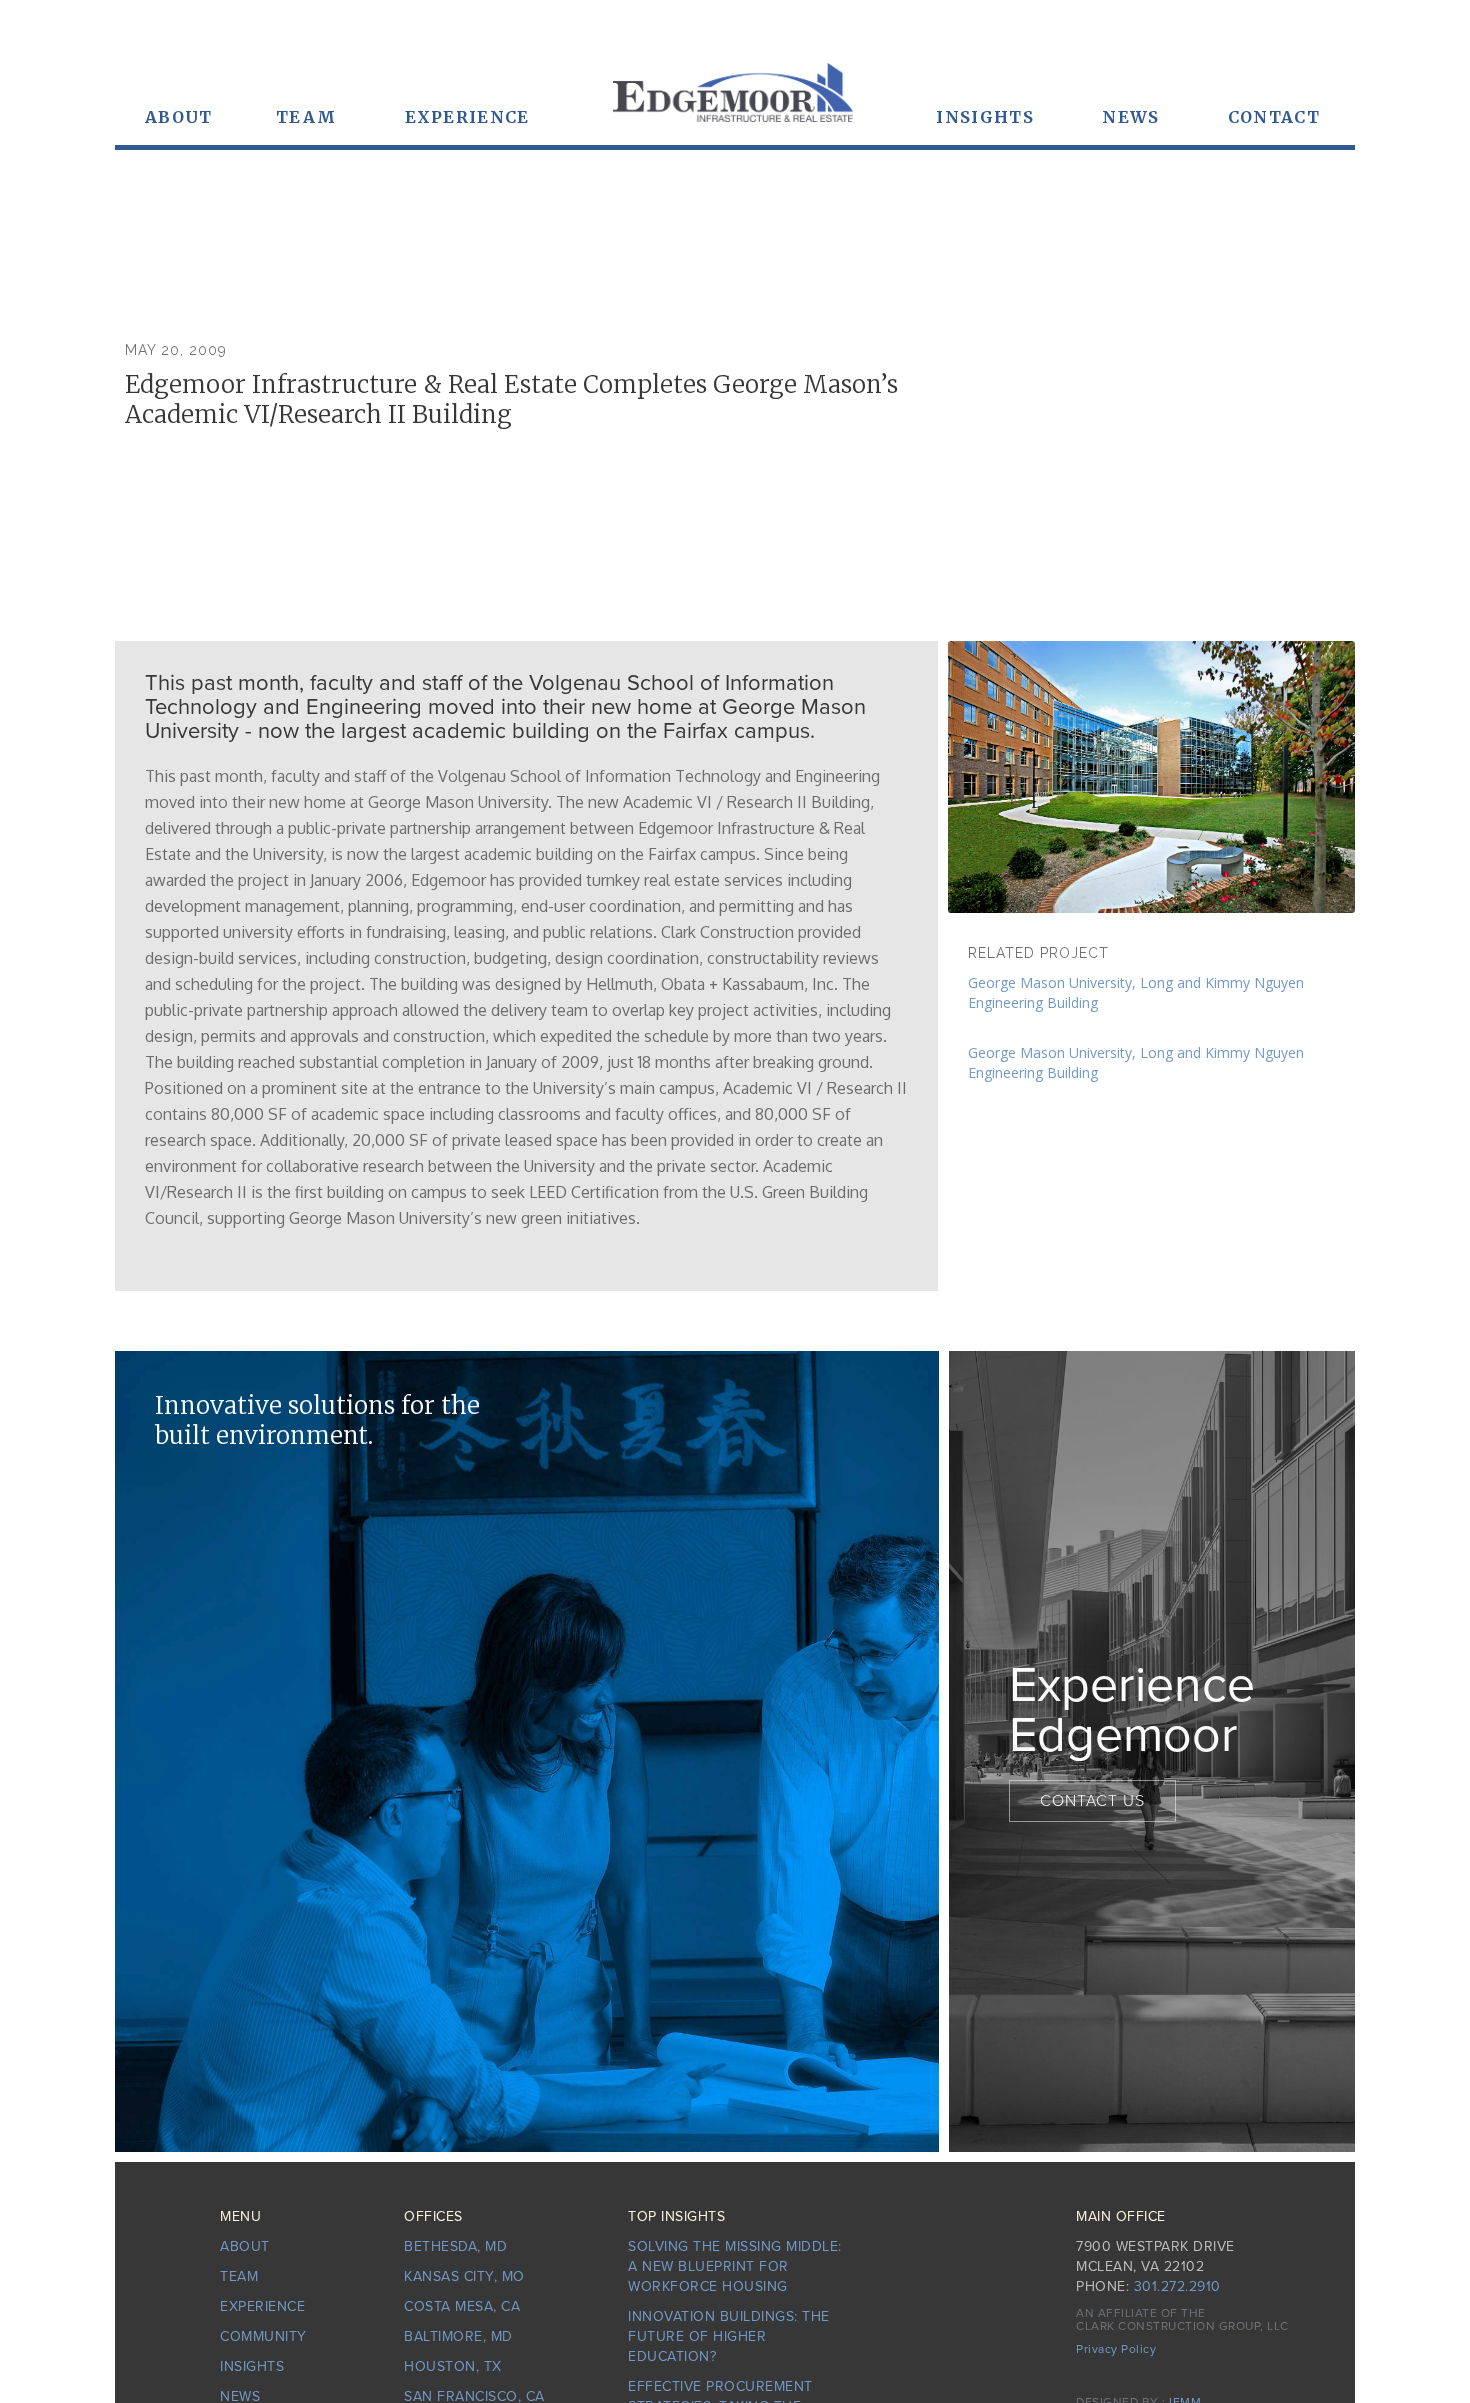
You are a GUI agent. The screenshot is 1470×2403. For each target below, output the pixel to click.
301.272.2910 (1177, 2286)
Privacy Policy (1116, 2349)
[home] (733, 102)
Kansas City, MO (464, 2276)
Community (263, 2336)
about (245, 2246)
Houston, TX (453, 2366)
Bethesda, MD (455, 2246)
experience (467, 117)
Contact (1274, 117)
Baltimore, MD (458, 2336)
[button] (179, 117)
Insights (984, 117)
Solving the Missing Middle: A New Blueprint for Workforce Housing (735, 2266)
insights (252, 2366)
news (1130, 117)
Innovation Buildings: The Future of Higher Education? (729, 2336)
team (306, 117)
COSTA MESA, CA (462, 2306)
